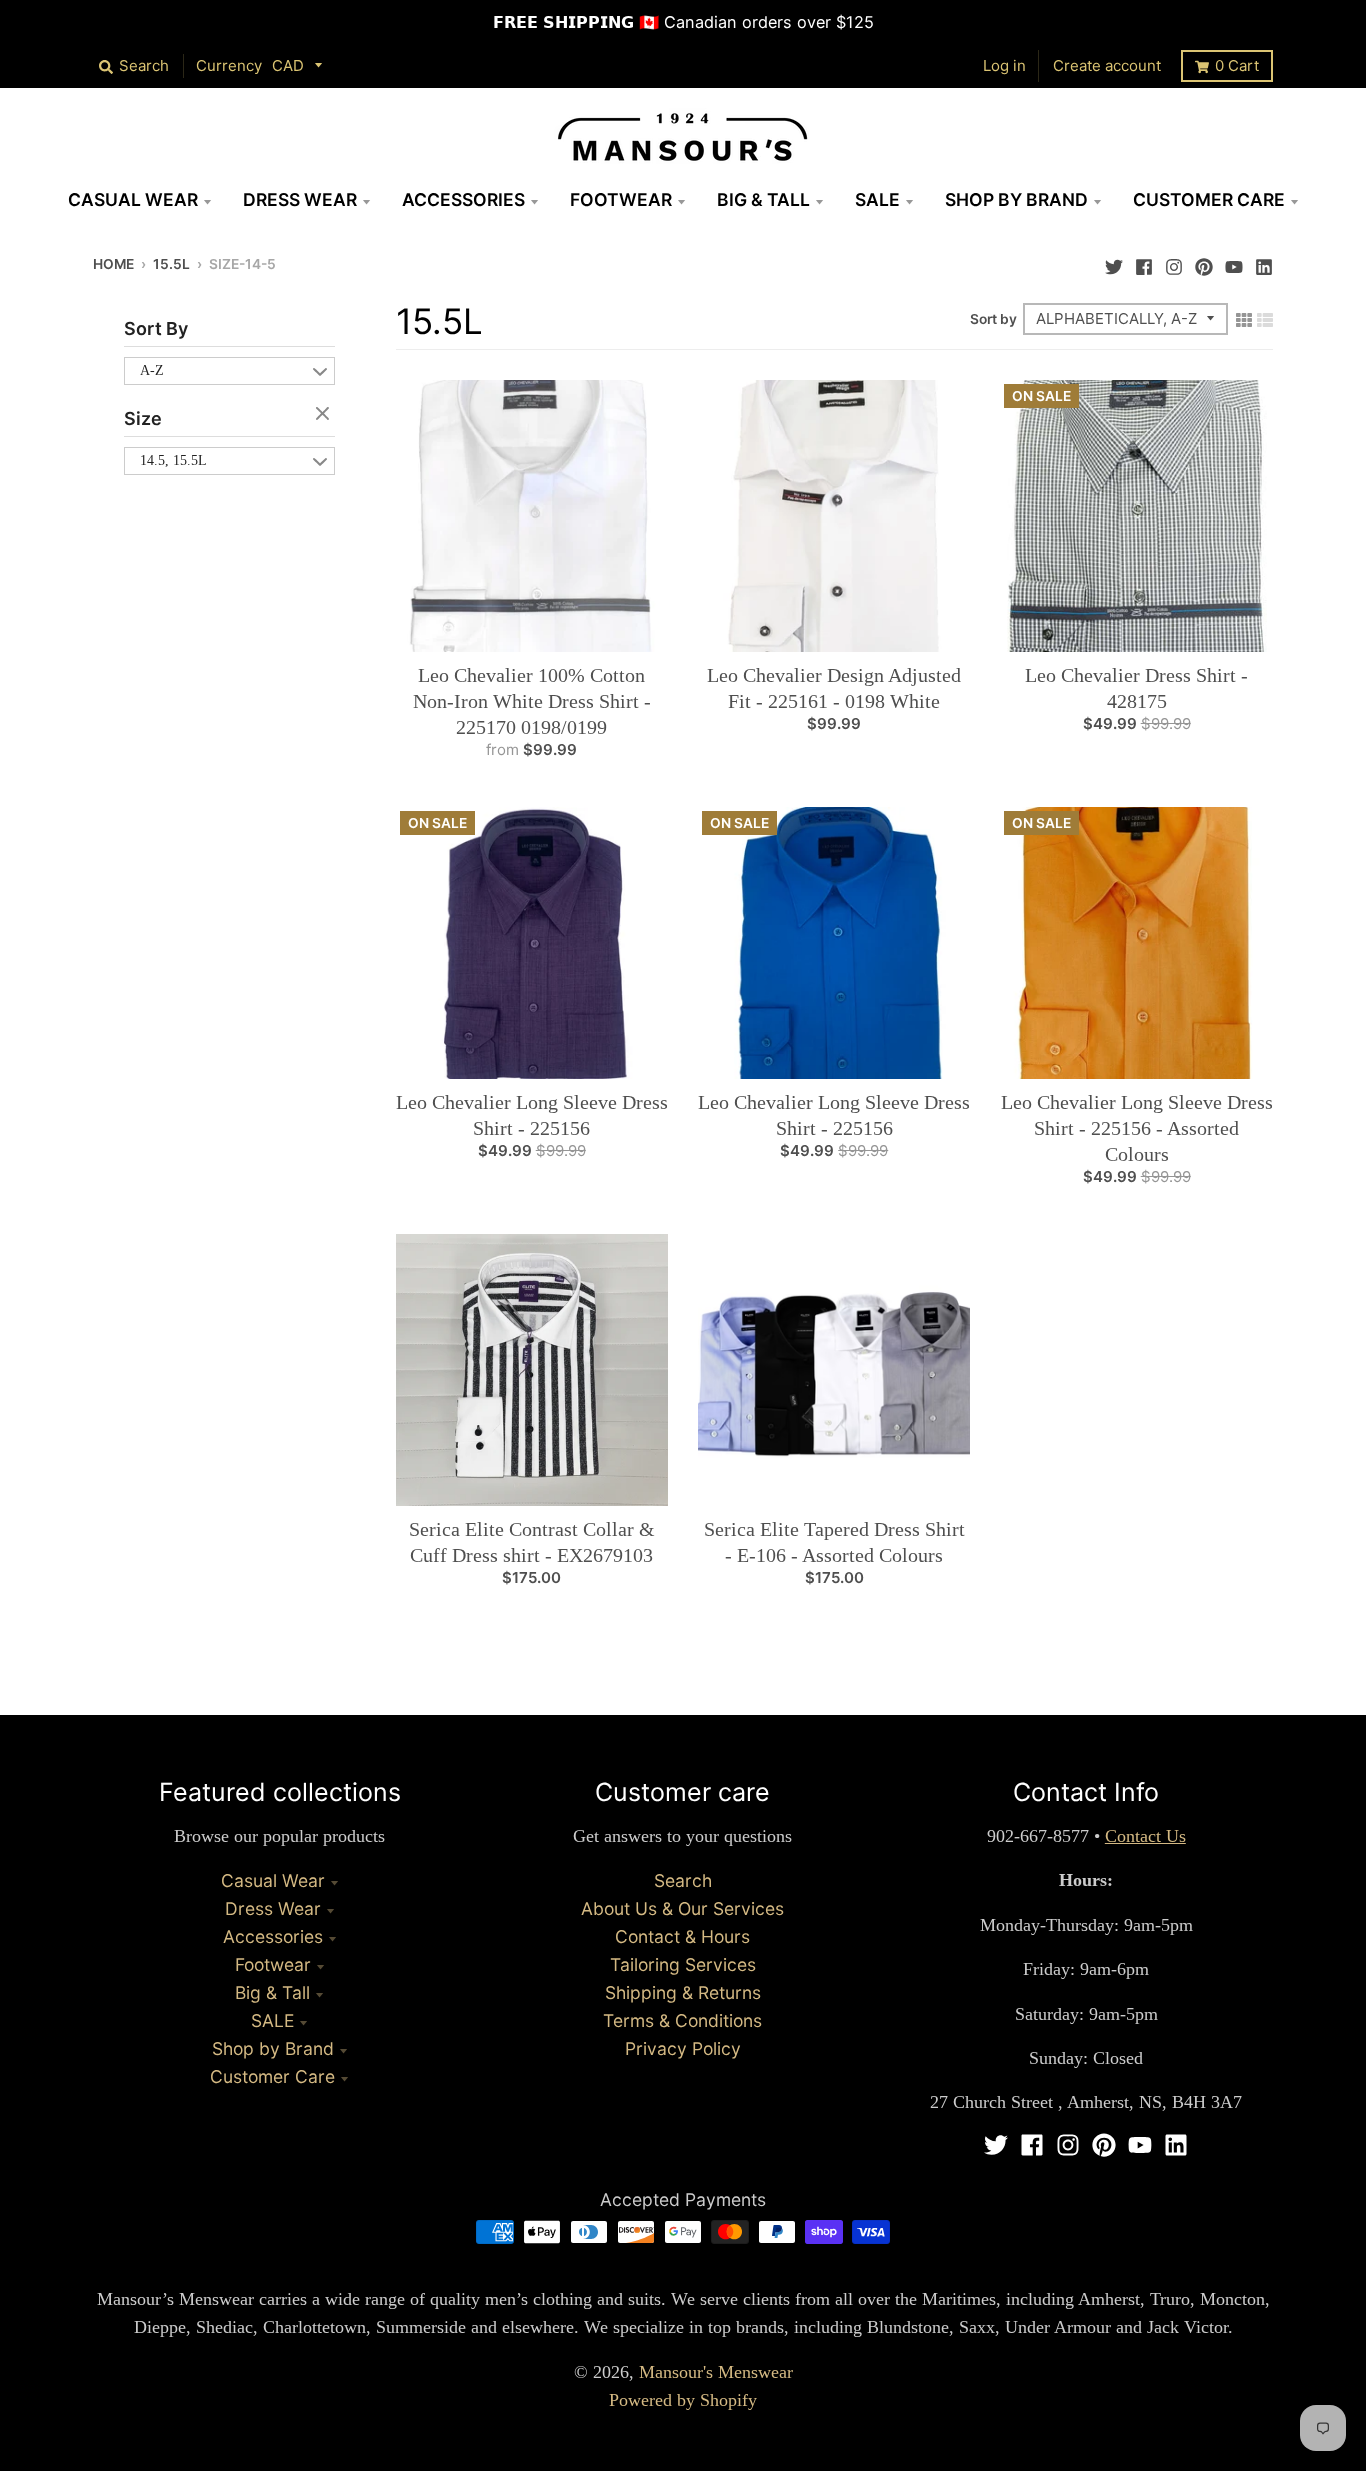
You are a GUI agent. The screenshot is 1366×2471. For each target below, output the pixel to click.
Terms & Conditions (682, 2020)
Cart (1237, 65)
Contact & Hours (682, 1936)
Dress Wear (273, 1908)
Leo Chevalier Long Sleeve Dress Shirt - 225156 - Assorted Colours (1137, 1128)
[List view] (1265, 318)
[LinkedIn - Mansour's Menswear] (1264, 262)
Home (113, 264)
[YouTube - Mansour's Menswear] (1234, 262)
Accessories (273, 1936)
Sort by (993, 319)
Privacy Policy (683, 2048)
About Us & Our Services (682, 1908)
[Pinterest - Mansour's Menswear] (1204, 262)
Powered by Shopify (683, 2400)
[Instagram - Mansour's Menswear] (1174, 262)
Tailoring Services (683, 1964)
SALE (272, 2020)
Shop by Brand (273, 2048)
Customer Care (272, 2076)
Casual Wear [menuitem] (133, 199)
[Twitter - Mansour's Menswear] (1114, 262)
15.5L (171, 264)
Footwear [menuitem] (621, 199)
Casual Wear (273, 1880)
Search (683, 1880)
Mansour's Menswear (716, 2372)
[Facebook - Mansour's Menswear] (1144, 262)
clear (325, 415)
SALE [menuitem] (877, 199)
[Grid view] (1244, 318)
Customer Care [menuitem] (1209, 199)
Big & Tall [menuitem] (763, 199)
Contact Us (1145, 1836)
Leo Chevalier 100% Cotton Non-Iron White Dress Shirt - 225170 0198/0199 (532, 701)
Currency (229, 65)
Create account (1107, 65)
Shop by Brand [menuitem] (1016, 199)
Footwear (273, 1964)
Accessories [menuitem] (463, 199)
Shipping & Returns (683, 1992)
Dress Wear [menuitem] (300, 199)
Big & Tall (272, 1992)
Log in (1004, 65)
